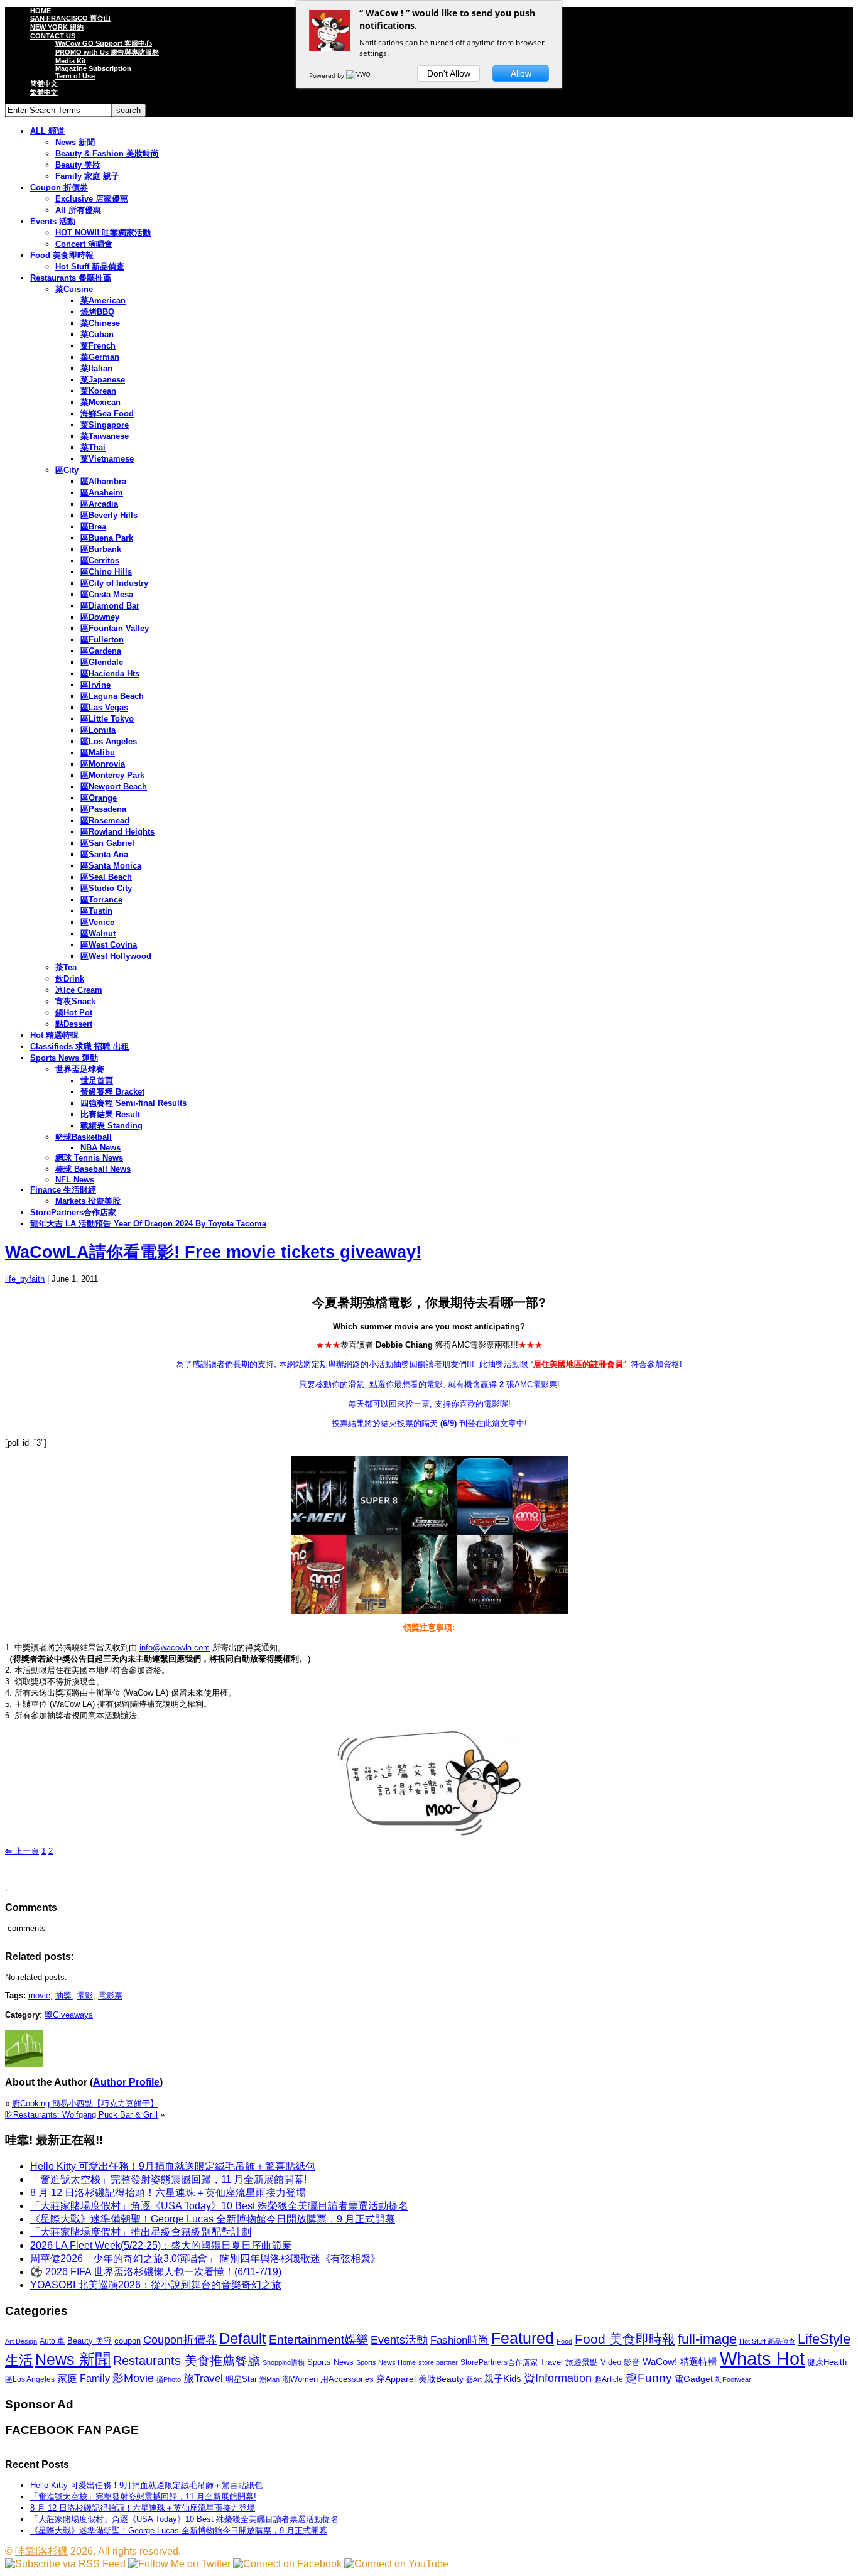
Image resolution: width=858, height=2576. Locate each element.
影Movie (133, 2378)
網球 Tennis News (89, 1158)
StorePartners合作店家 (73, 1212)
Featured (523, 2338)
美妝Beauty (441, 2379)
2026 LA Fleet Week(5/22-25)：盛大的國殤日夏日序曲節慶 (161, 2245)
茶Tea (66, 967)
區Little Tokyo (107, 719)
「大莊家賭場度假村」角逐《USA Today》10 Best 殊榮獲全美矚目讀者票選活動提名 (219, 2206)
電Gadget (694, 2379)
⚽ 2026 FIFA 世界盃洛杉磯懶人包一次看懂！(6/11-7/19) (156, 2272)
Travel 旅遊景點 (569, 2362)
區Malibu (98, 753)
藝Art (474, 2379)
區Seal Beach (106, 877)
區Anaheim (102, 493)
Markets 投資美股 (88, 1201)
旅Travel (203, 2378)
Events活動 (399, 2340)
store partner (438, 2362)
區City (67, 470)
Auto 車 (52, 2341)
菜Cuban (97, 334)
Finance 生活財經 (63, 1190)
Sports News (330, 2362)
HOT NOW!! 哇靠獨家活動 (103, 233)
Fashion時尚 (459, 2340)
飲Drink (70, 979)
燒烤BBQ (97, 312)
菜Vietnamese (107, 459)
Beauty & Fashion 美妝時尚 (107, 154)
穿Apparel (396, 2379)
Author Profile (126, 2082)
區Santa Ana (104, 854)
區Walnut (98, 934)
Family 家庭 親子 (87, 176)
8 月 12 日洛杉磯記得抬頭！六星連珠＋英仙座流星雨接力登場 (168, 2193)
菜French (98, 346)
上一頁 (22, 1851)
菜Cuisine (74, 289)
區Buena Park (107, 538)
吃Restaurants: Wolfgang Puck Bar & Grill (81, 2115)
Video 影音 (620, 2362)
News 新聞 (75, 142)
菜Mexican (100, 402)
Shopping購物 (284, 2362)
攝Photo (169, 2379)
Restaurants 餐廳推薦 (71, 278)
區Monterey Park (112, 775)
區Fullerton (102, 640)
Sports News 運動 (64, 1058)
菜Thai (93, 447)
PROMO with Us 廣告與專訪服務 (107, 52)
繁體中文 (44, 92)
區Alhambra (103, 481)
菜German (100, 357)
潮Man (269, 2379)
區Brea (93, 527)
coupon (128, 2341)
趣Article (609, 2379)
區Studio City (106, 888)
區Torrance (101, 900)
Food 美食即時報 (62, 255)
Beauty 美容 (90, 2341)
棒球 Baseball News (93, 1169)
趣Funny (649, 2378)
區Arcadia (99, 504)
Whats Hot (762, 2358)
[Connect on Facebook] (287, 2564)
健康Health (827, 2362)
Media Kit (71, 61)
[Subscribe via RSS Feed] (65, 2564)
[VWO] (359, 75)
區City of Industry (114, 583)
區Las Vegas (104, 707)
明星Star (241, 2379)
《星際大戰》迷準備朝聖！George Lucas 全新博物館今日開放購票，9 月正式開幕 (213, 2219)
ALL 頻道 (47, 131)
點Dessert (74, 1024)
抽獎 (63, 1995)
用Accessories (347, 2379)
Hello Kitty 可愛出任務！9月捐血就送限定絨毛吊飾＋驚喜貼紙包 (173, 2166)
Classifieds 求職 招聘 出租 (80, 1047)
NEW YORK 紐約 (57, 27)
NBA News (100, 1148)
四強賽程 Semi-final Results (133, 1103)
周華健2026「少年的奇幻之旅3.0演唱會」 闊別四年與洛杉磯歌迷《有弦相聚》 (205, 2259)
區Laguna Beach (112, 696)
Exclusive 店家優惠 (92, 199)
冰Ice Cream (79, 990)
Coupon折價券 (180, 2340)
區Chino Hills (106, 572)
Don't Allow (449, 73)
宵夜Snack (75, 1001)
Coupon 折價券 (59, 187)
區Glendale (102, 662)
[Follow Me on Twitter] (179, 2564)
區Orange (99, 798)
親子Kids (503, 2378)
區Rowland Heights (117, 832)
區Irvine (95, 685)
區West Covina (109, 945)
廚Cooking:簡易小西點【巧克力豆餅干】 (85, 2103)
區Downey (100, 617)
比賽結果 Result (110, 1114)
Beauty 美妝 (78, 165)
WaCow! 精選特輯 (680, 2362)
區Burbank (101, 549)
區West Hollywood (116, 956)
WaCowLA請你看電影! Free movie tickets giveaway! (213, 1252)
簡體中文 (44, 84)
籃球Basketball (84, 1137)
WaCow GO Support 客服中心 (104, 43)
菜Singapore (105, 425)
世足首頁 (97, 1080)
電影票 (110, 1995)
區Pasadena (103, 809)
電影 (85, 1995)
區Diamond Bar (110, 606)
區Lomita (98, 730)
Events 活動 (53, 221)
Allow (521, 73)
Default (243, 2338)
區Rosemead (105, 820)
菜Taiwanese (105, 436)
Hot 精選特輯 (54, 1035)
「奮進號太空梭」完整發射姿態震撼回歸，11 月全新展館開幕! (168, 2179)
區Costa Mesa (107, 594)
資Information (558, 2378)
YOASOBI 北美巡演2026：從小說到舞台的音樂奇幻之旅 (156, 2285)
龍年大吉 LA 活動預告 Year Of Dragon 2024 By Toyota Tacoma (148, 1224)
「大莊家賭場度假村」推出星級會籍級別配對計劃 (141, 2232)
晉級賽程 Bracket (112, 1092)
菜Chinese (100, 323)
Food (564, 2341)
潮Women (300, 2379)
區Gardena (101, 651)
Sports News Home (386, 2362)
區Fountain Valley (115, 628)
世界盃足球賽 (80, 1069)
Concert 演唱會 (84, 244)
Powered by (328, 75)
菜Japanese (103, 380)
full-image (707, 2339)
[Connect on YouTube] (396, 2564)
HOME (41, 11)
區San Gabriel (107, 843)
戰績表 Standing (111, 1126)
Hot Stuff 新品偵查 (90, 267)
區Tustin (96, 911)
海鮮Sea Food (107, 414)
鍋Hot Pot (74, 1013)
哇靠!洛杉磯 (41, 2551)
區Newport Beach (114, 787)
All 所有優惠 (78, 210)
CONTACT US (53, 36)
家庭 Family (84, 2378)
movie (39, 1995)
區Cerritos (100, 560)
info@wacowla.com (175, 1648)
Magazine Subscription (93, 68)
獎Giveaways (69, 2015)
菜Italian (96, 368)
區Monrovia (103, 764)
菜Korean (98, 391)
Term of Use (75, 76)
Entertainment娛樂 (318, 2340)
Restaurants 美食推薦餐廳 (187, 2361)
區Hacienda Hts (110, 674)
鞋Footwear (733, 2379)
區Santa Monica (111, 866)
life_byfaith (25, 1279)
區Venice (97, 922)
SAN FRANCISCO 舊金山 (70, 18)
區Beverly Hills (109, 515)
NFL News (75, 1180)
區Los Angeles (109, 741)
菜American (103, 300)
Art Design (21, 2341)
